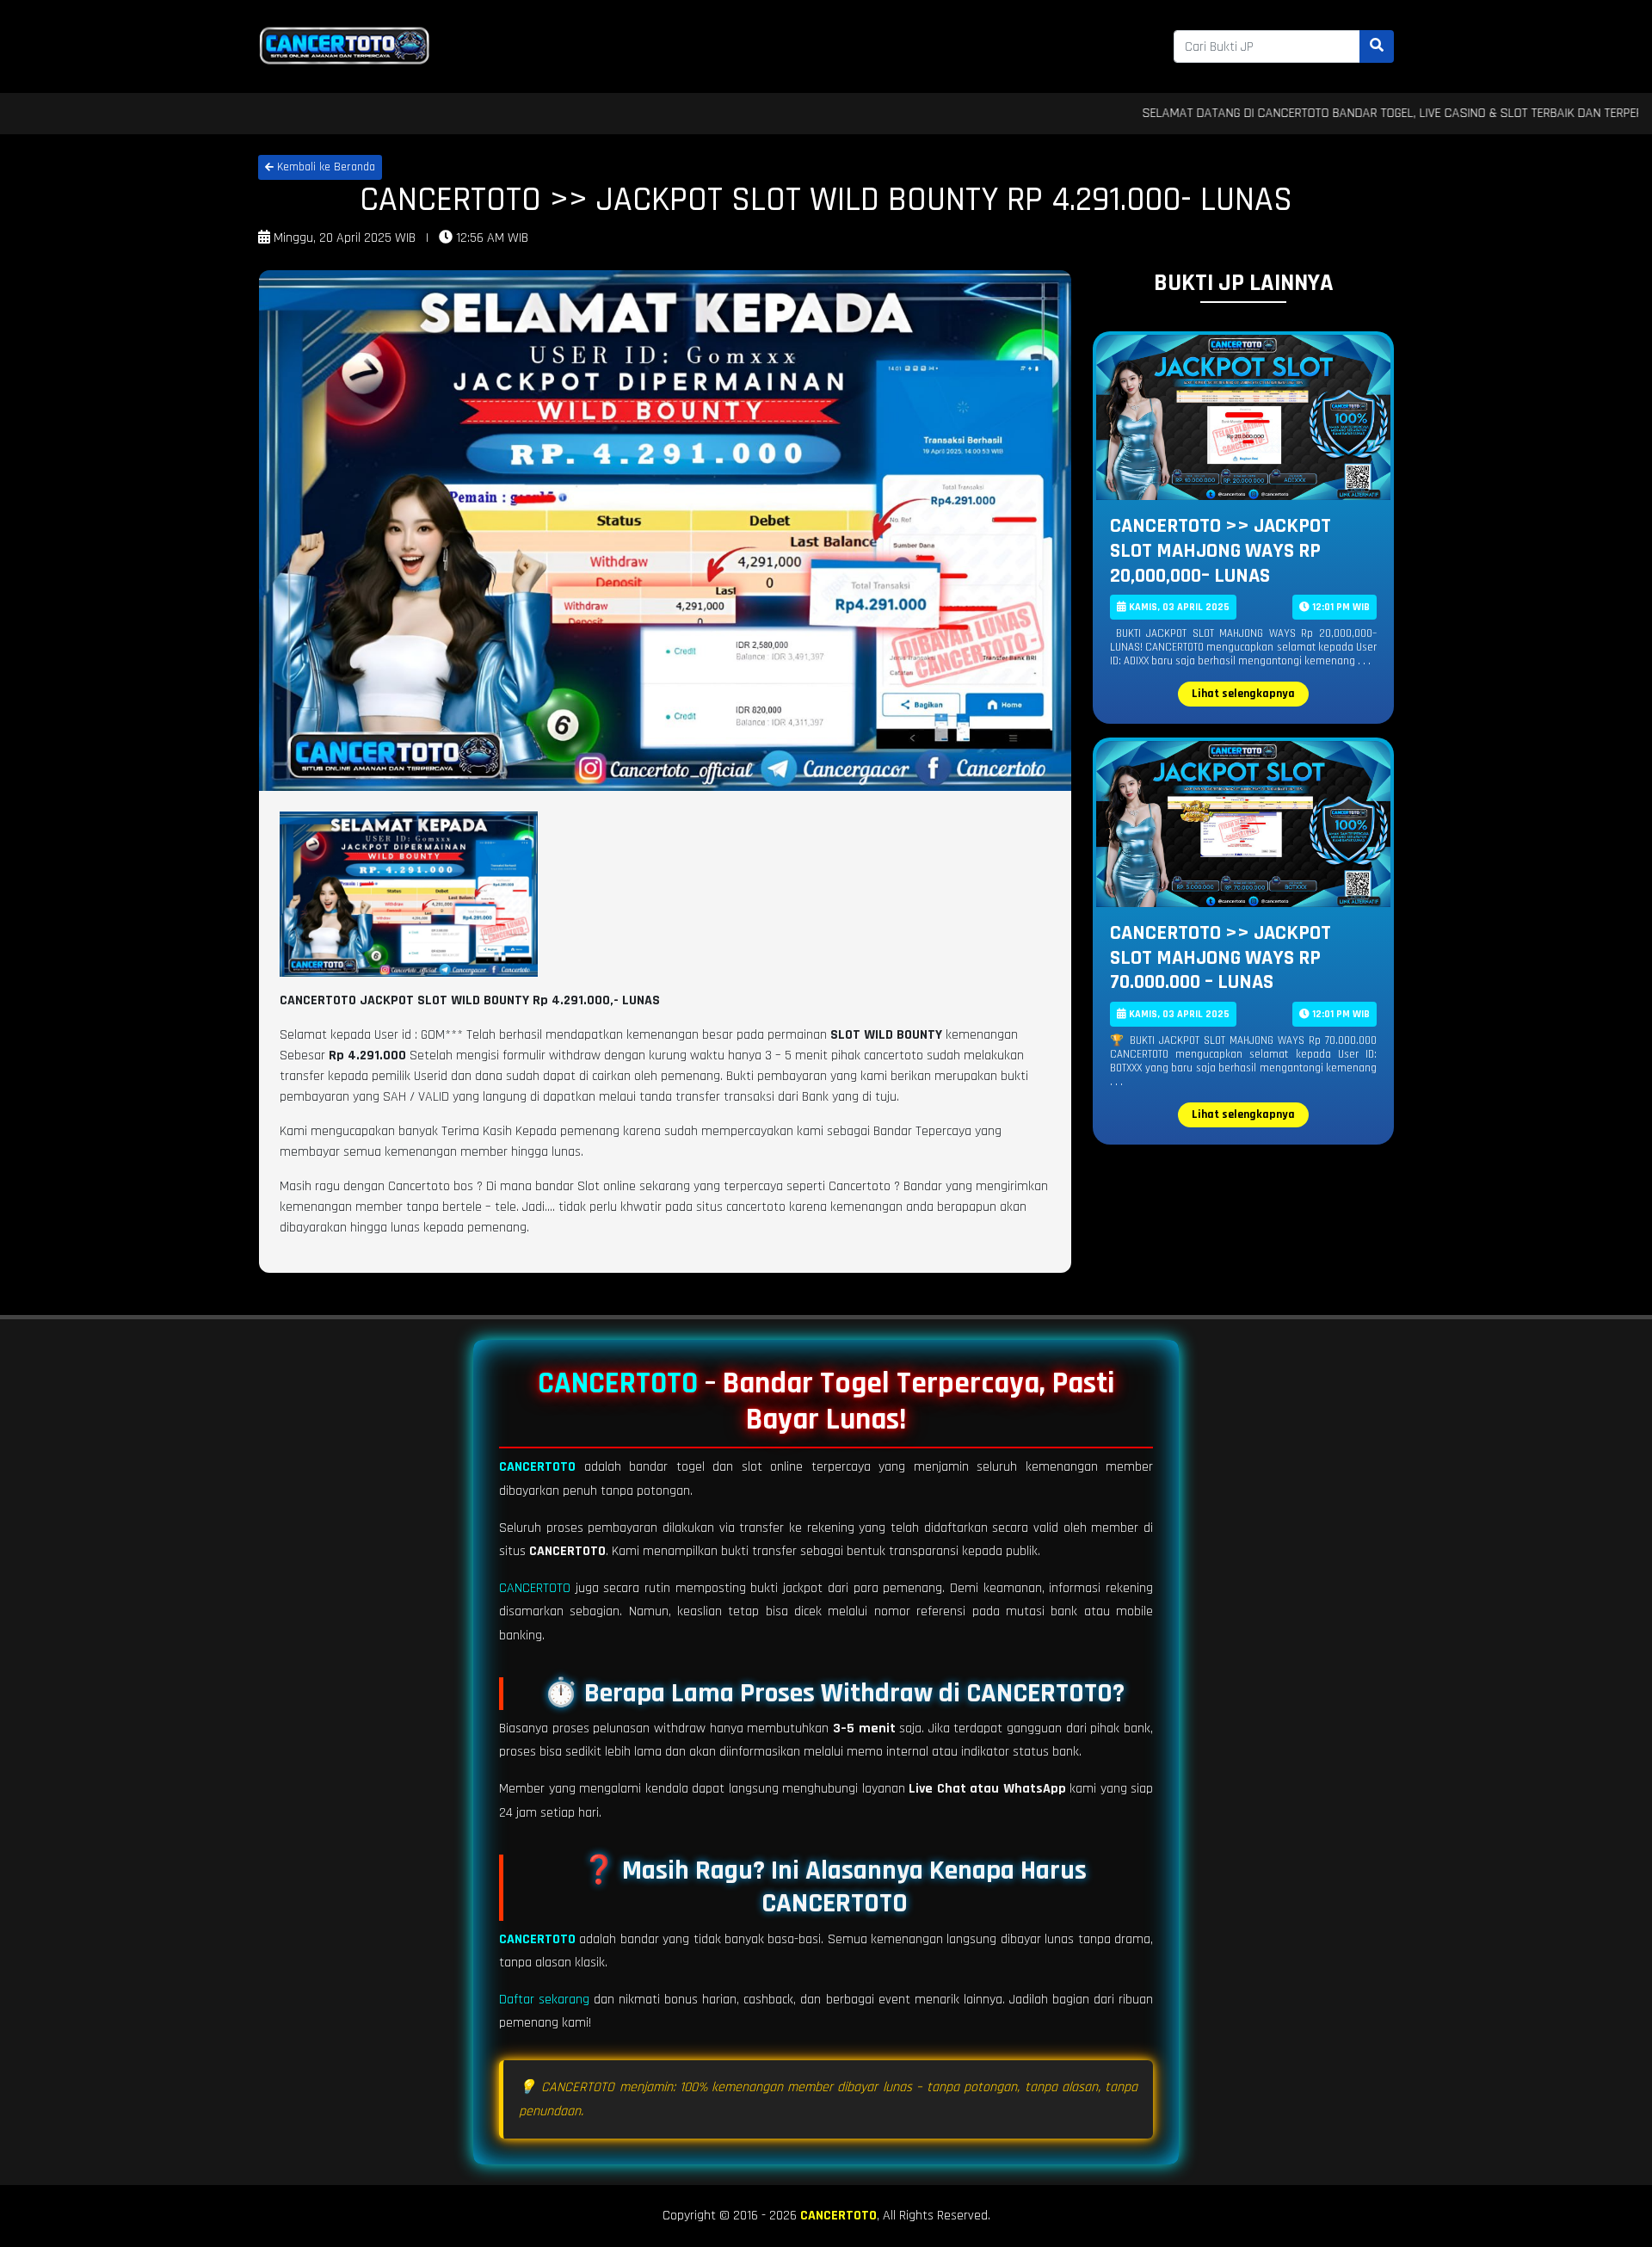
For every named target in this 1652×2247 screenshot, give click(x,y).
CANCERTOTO (618, 1383)
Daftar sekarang (544, 2000)
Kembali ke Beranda (324, 167)
